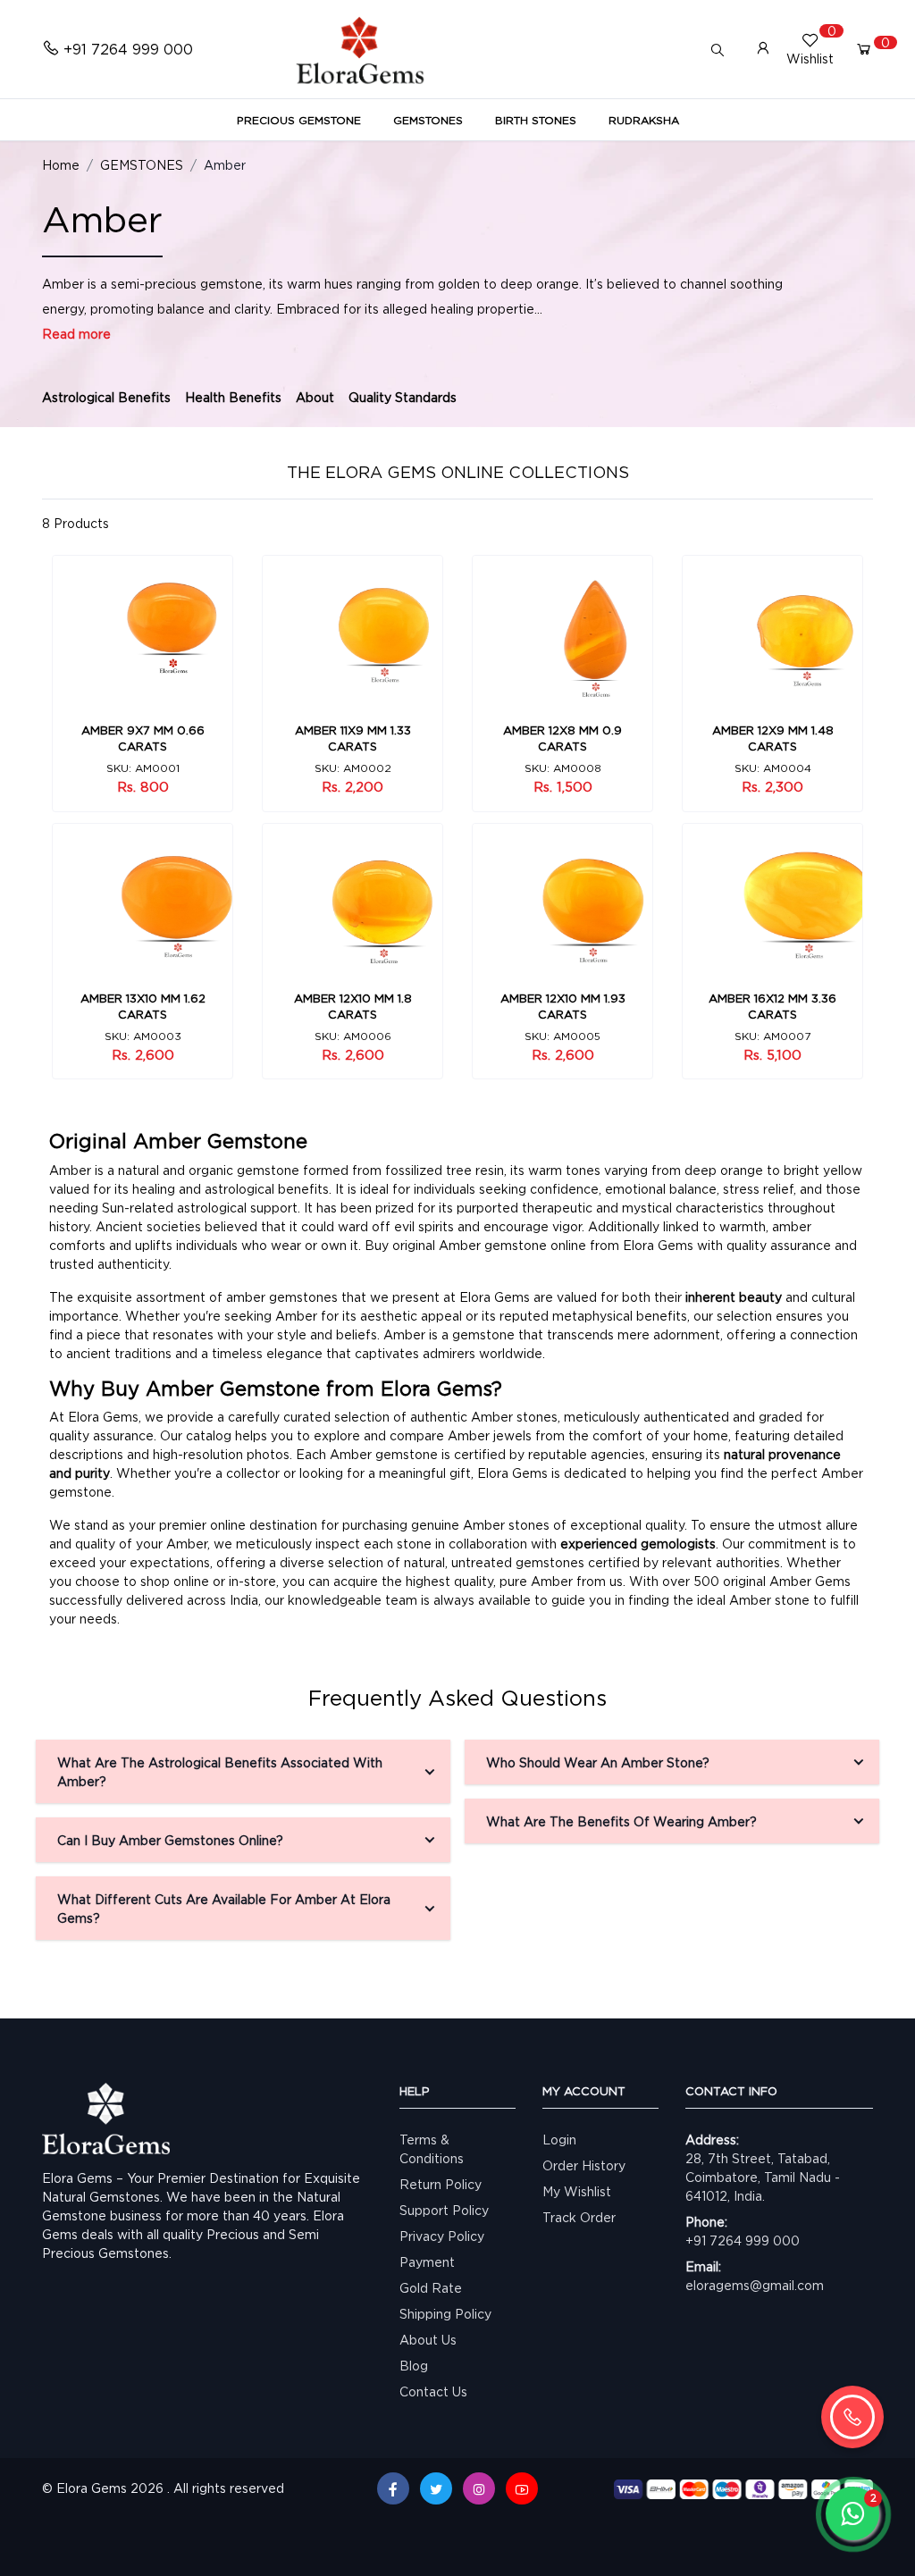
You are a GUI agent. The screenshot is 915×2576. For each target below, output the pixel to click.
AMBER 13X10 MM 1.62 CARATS (143, 1006)
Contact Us (433, 2391)
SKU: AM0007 (772, 1036)
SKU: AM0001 (143, 768)
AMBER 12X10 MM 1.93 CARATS (563, 1006)
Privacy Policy (442, 2236)
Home (61, 165)
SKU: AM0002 (353, 768)
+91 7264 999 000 (743, 2240)
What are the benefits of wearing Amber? (621, 1821)
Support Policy (444, 2210)
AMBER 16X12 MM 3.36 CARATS (772, 1006)
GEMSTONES (142, 165)
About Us (428, 2340)
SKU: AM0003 (143, 1036)
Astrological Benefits (106, 397)
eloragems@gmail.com (755, 2285)
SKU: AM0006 (353, 1036)
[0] (864, 49)
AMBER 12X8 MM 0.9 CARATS (562, 738)
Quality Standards (403, 397)
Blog (414, 2366)
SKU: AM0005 (562, 1036)
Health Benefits (233, 397)
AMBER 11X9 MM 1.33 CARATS (353, 738)
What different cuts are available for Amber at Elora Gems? (224, 1909)
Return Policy (441, 2184)
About (315, 397)
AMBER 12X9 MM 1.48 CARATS (773, 738)
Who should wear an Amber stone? (598, 1762)
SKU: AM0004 (773, 768)
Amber (225, 165)
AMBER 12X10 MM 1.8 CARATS (353, 1006)
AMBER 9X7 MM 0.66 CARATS (143, 738)
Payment (427, 2262)
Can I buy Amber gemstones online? (170, 1840)
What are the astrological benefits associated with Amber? (220, 1772)
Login (559, 2140)
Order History (584, 2165)
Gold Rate (431, 2288)
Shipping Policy (445, 2314)
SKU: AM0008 (563, 768)
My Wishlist (577, 2191)
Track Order (579, 2217)
